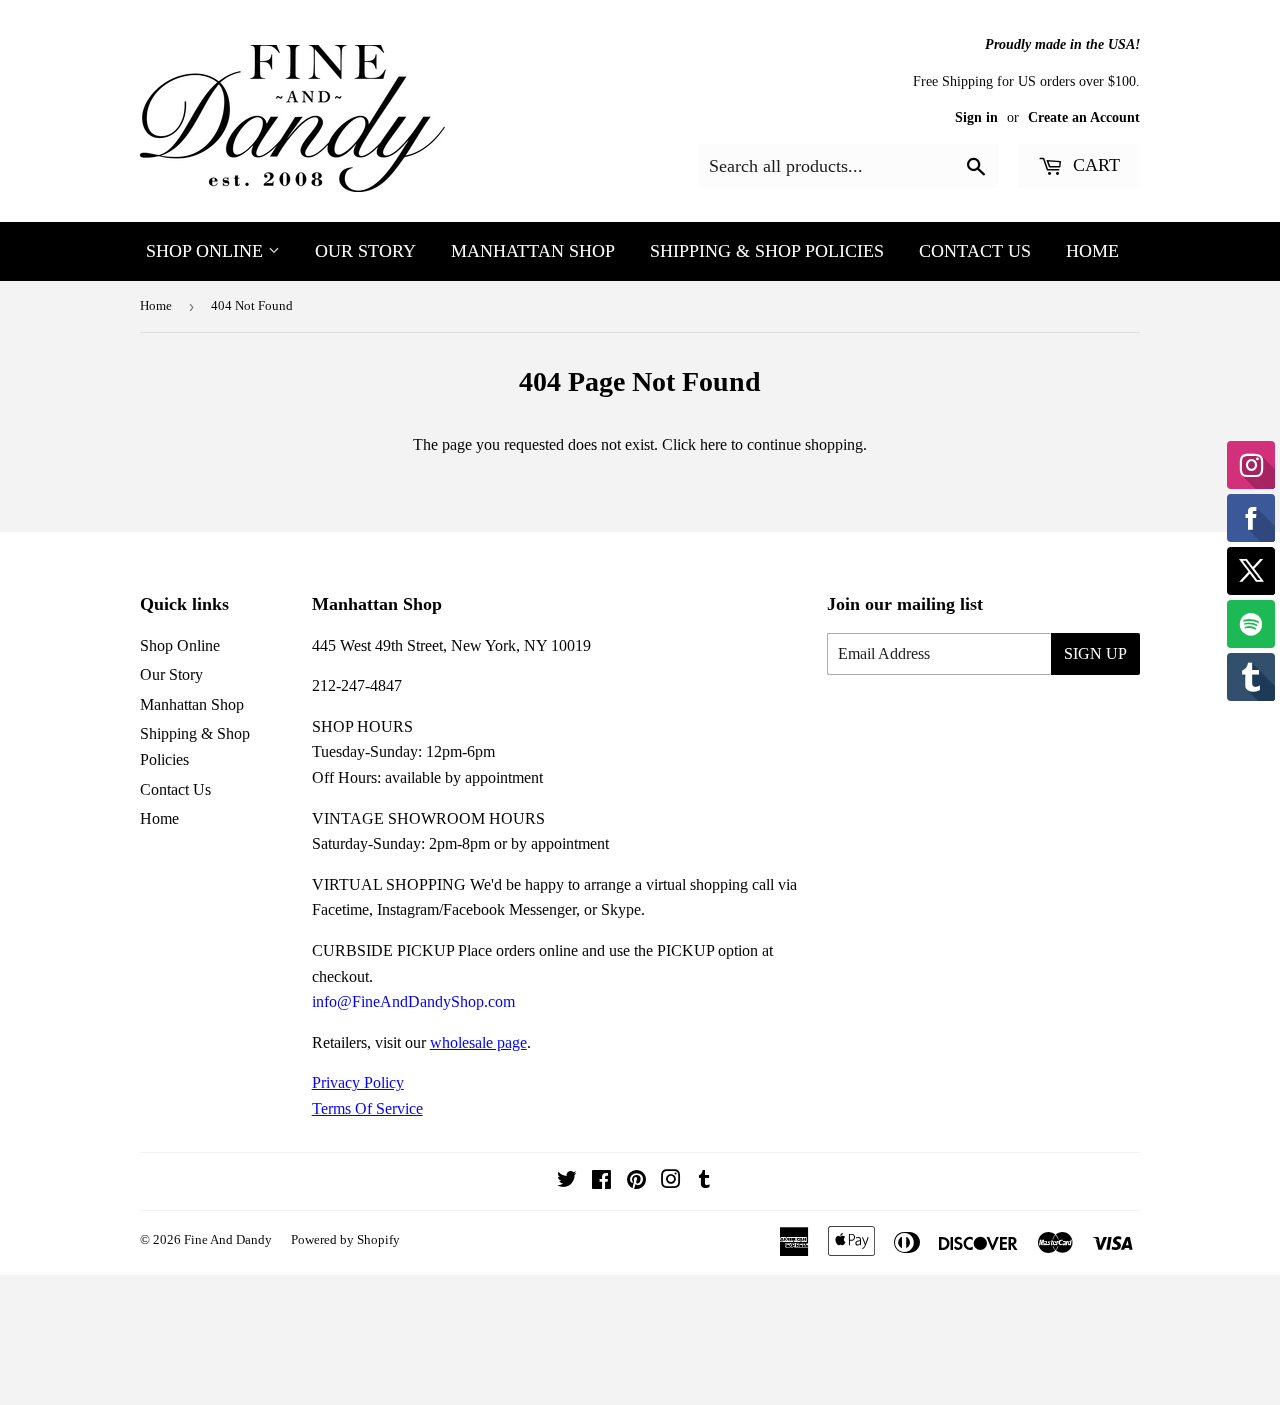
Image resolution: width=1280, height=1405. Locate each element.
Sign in (976, 117)
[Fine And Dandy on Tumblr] (704, 1181)
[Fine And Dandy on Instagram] (671, 1181)
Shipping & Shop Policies (767, 251)
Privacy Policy (358, 1082)
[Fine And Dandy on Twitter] (567, 1181)
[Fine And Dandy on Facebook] (601, 1181)
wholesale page (478, 1042)
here (713, 444)
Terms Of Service (367, 1108)
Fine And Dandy (228, 1239)
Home (1092, 251)
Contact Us (975, 251)
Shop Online (207, 251)
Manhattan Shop (533, 251)
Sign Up (1095, 653)
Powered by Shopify (345, 1239)
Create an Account (1084, 117)
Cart (1094, 165)
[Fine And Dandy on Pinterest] (636, 1181)
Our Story (365, 251)
